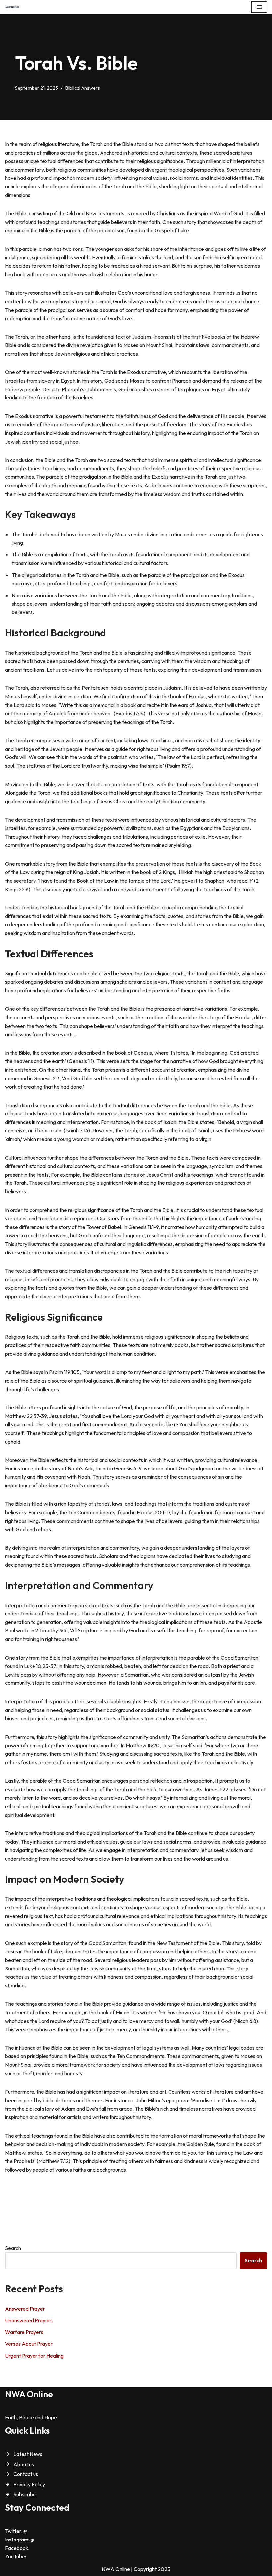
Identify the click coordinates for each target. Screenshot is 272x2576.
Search (13, 2248)
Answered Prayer (25, 2309)
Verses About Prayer (29, 2344)
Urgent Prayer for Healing (34, 2356)
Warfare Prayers (24, 2332)
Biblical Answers (83, 88)
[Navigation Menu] (259, 7)
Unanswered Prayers (29, 2320)
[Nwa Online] (12, 7)
